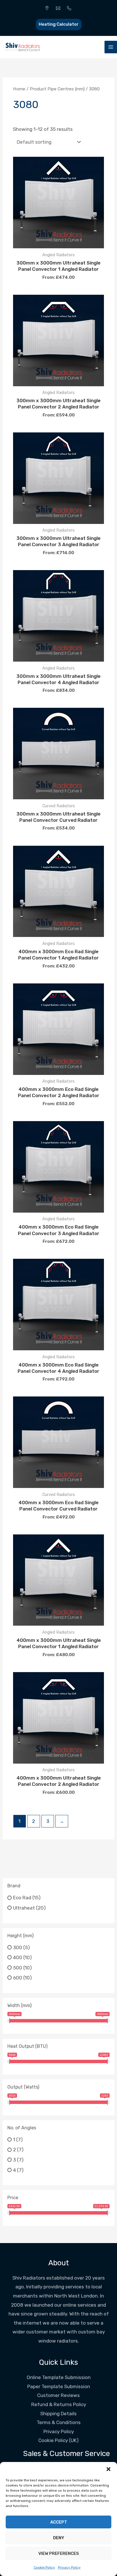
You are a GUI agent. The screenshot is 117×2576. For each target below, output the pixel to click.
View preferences (59, 2553)
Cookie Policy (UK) (58, 2440)
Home (19, 89)
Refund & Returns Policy (59, 2404)
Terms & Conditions (59, 2422)
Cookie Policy (44, 2567)
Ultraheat (24, 1908)
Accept (59, 2522)
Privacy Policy (69, 2567)
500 (18, 1967)
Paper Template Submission (59, 2386)
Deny (59, 2538)
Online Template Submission (59, 2377)
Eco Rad (22, 1898)
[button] (108, 2469)
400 (18, 1957)
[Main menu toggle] (111, 47)
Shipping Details (58, 2414)
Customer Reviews (58, 2395)
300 (18, 1947)
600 (18, 1978)
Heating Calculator (59, 24)
